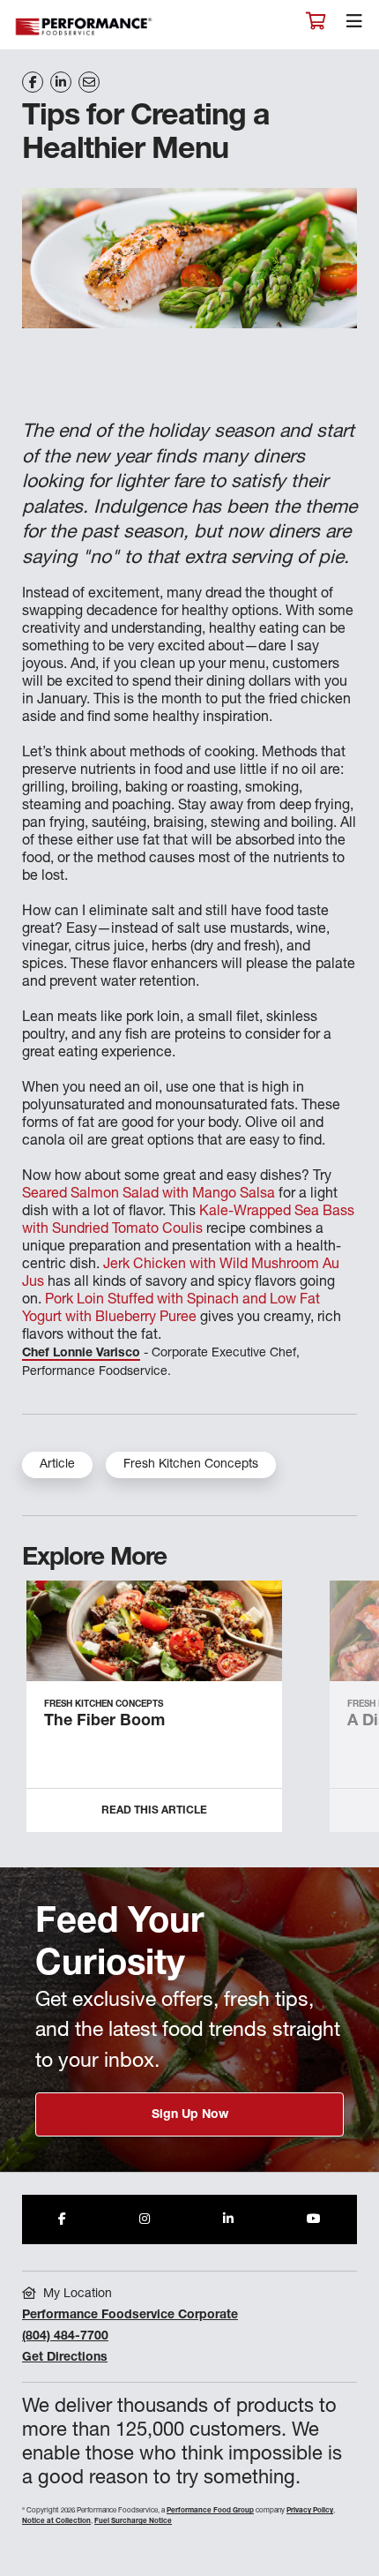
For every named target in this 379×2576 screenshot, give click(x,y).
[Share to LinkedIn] (228, 2219)
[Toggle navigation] (354, 26)
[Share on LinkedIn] (61, 82)
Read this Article (154, 1811)
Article (57, 1465)
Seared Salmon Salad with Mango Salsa (149, 1195)
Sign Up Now (190, 2115)
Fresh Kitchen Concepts (191, 1465)
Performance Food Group (210, 2511)
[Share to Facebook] (62, 2219)
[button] (346, 1713)
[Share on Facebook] (33, 82)
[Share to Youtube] (314, 2219)
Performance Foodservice (85, 27)
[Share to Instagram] (145, 2219)
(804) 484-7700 (65, 2337)
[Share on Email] (89, 82)
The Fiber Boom (104, 1722)
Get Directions (65, 2358)
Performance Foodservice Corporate (130, 2316)
